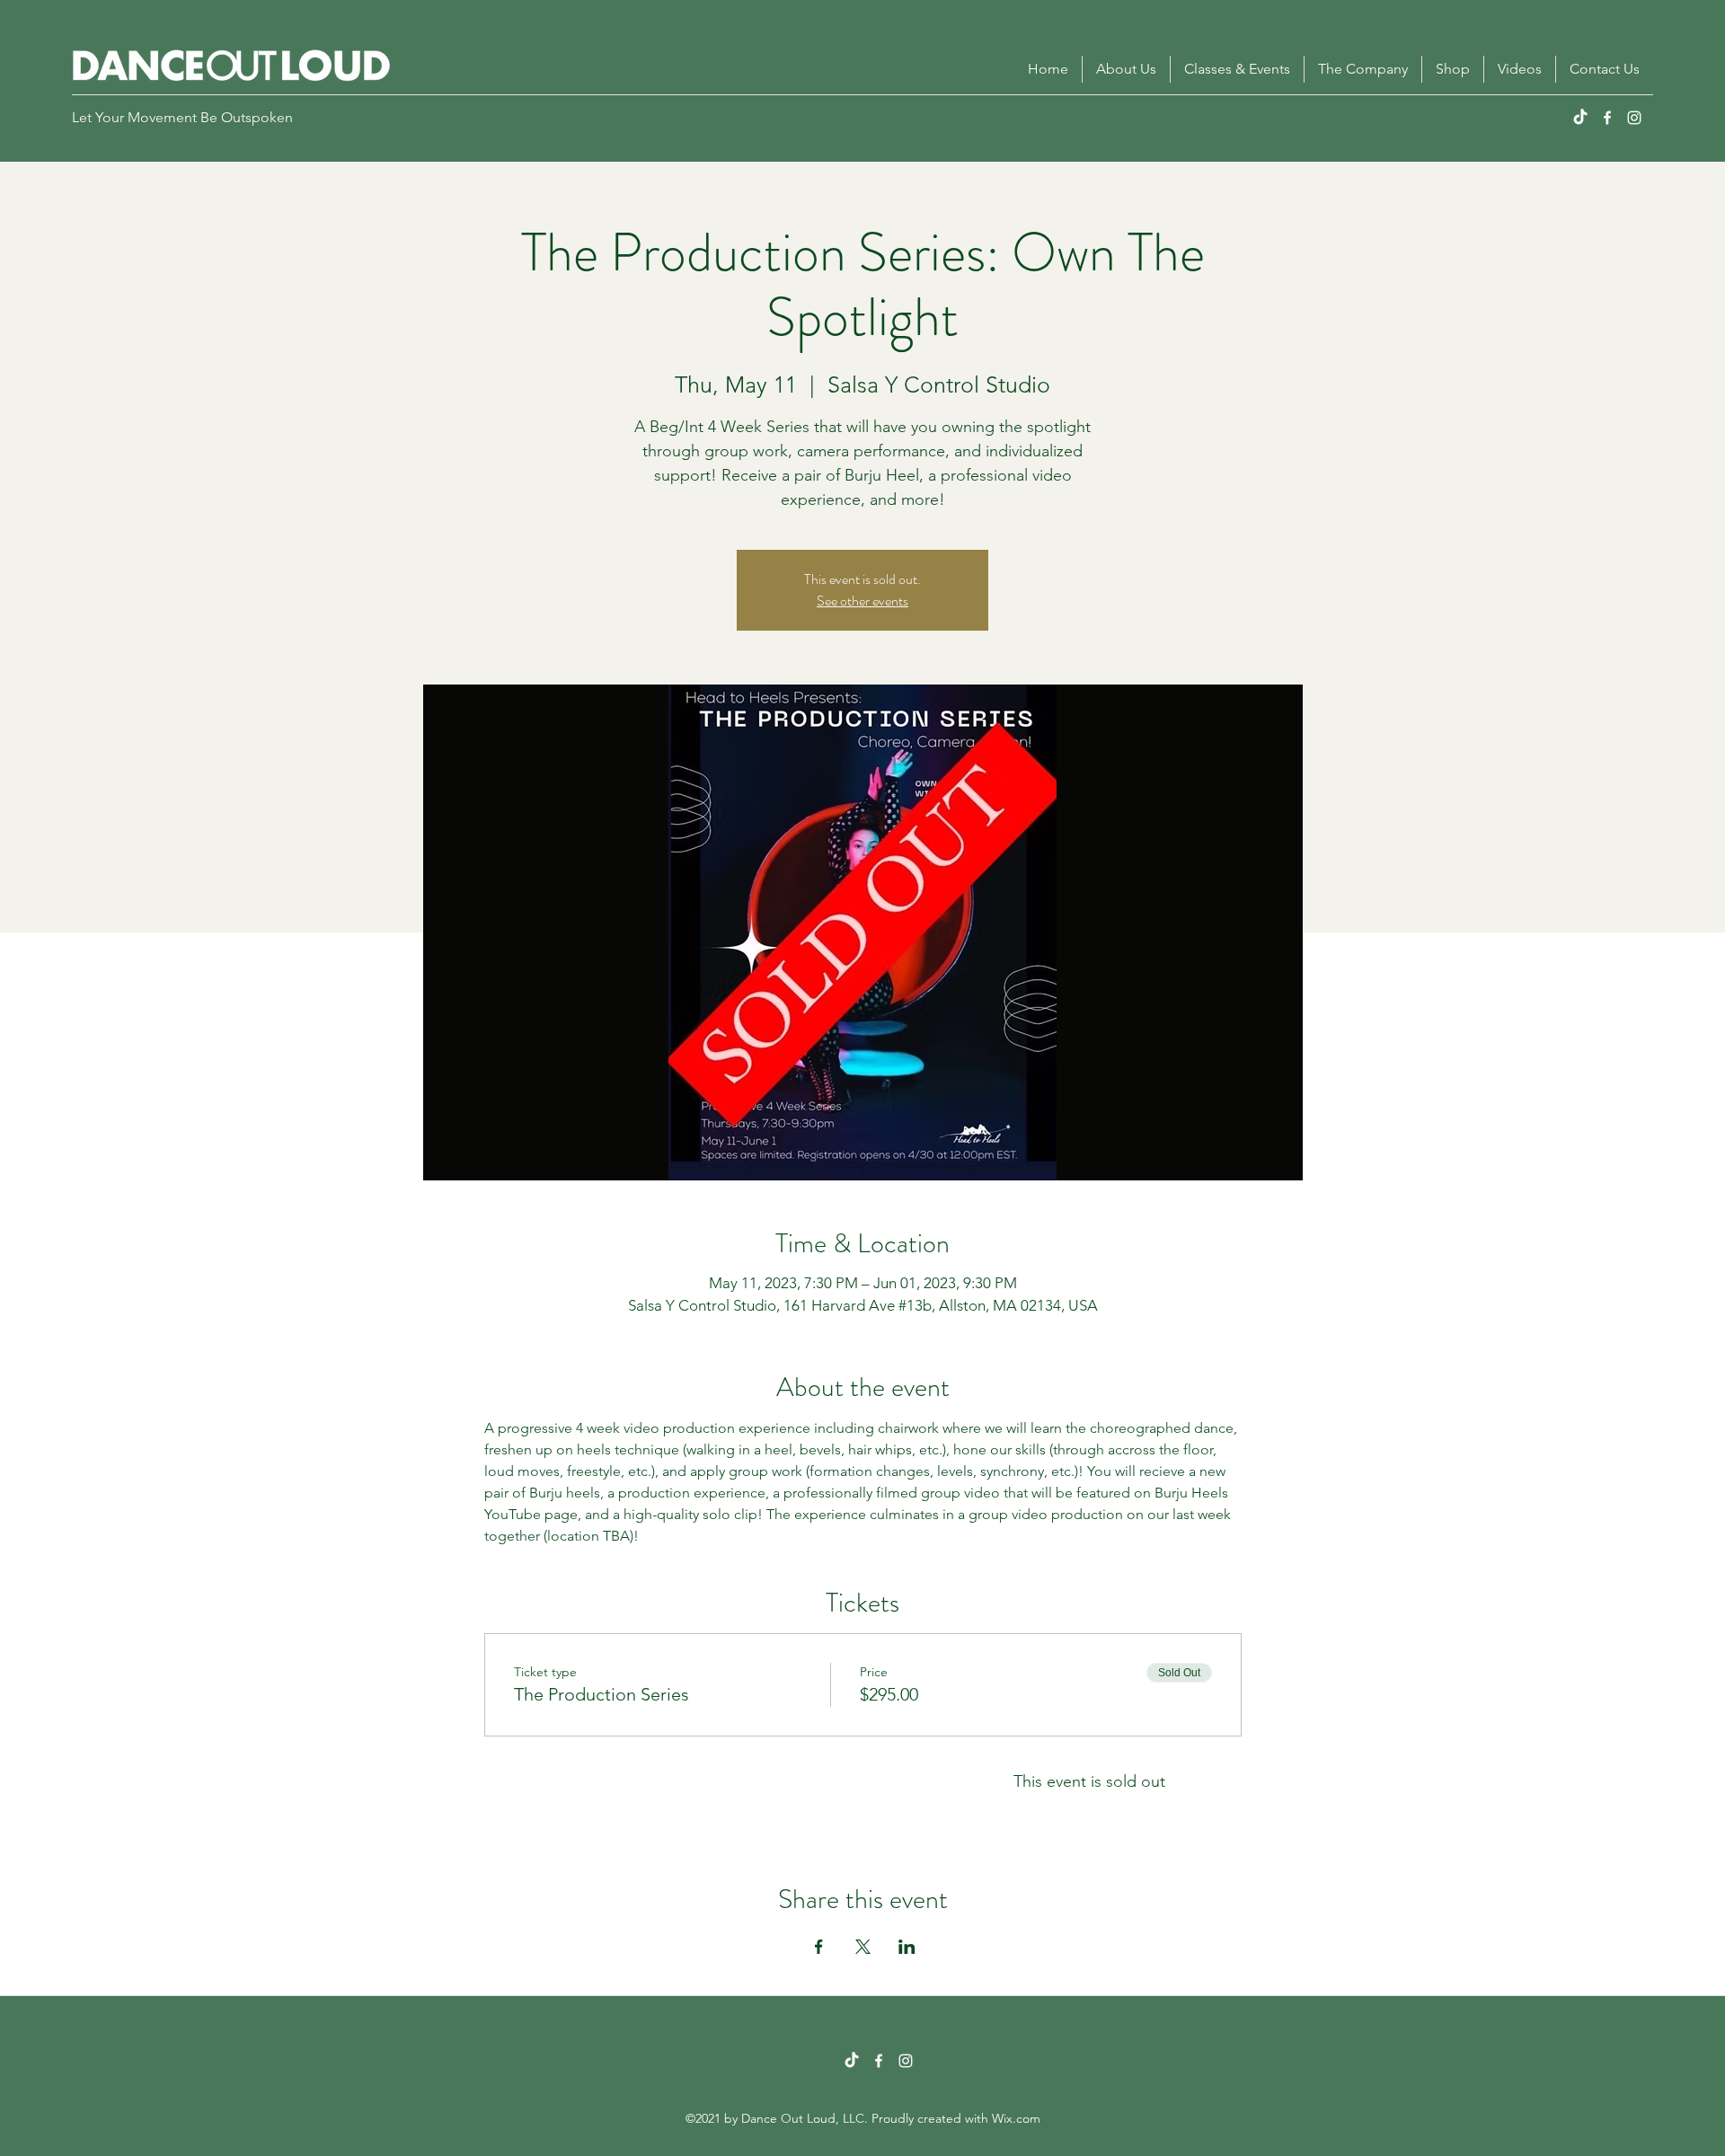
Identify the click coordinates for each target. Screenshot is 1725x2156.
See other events (862, 601)
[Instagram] (1634, 118)
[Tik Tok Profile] (852, 2061)
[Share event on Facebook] (819, 1947)
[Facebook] (1607, 118)
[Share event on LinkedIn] (907, 1947)
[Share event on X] (863, 1947)
